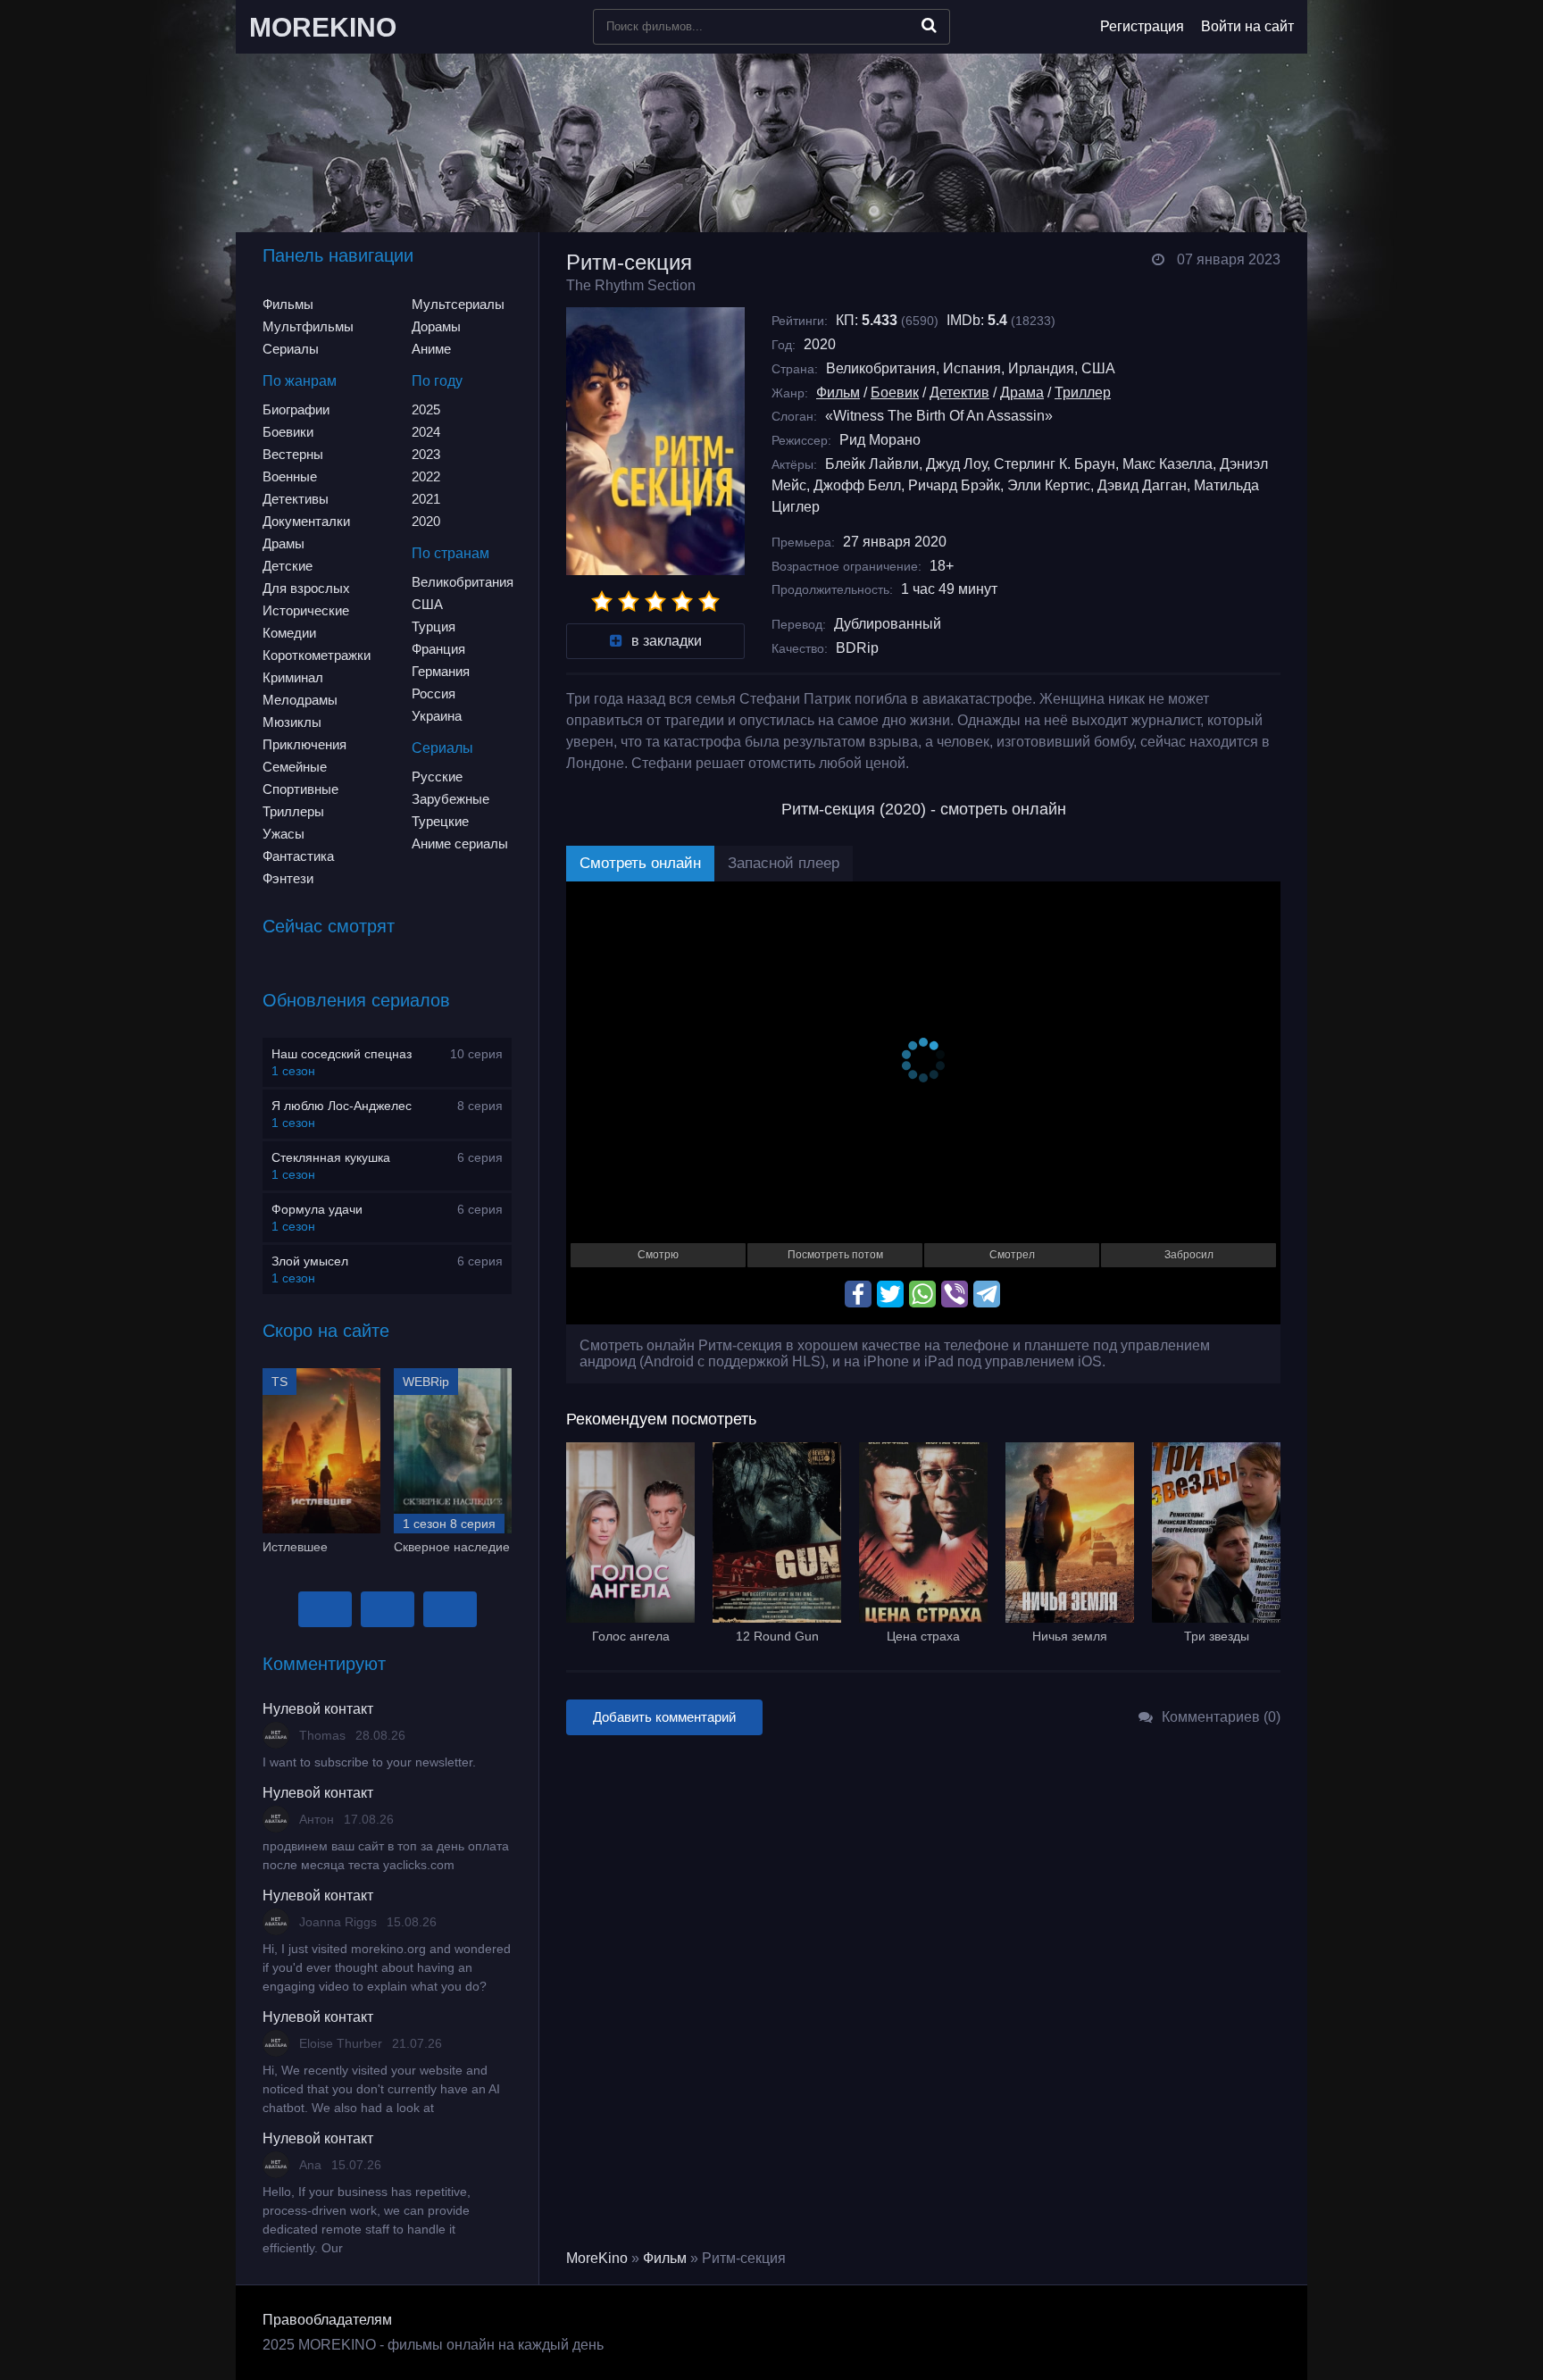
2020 (426, 521)
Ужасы (284, 834)
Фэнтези (288, 878)
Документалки (306, 521)
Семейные (295, 767)
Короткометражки (317, 655)
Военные (290, 476)
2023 (426, 454)
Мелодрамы (300, 700)
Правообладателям (327, 2320)
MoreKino (597, 2258)
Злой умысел (310, 1261)
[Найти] (929, 25)
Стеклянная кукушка (331, 1157)
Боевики (288, 432)
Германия (441, 671)
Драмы (284, 543)
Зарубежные (450, 799)
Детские (288, 566)
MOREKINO (323, 27)
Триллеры (293, 811)
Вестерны (293, 454)
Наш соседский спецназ (342, 1054)
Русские (437, 777)
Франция (438, 649)
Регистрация (1142, 26)
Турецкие (440, 821)
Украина (437, 716)
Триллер (1083, 392)
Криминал (293, 677)
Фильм (838, 392)
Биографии (296, 409)
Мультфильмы (308, 326)
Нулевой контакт (318, 1709)
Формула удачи (317, 1209)
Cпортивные (300, 789)
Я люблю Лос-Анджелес (342, 1106)
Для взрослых (306, 588)
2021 (426, 499)
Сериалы (291, 349)
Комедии (289, 633)
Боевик (895, 392)
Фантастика (298, 856)
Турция (434, 626)
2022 (426, 476)
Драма (1022, 392)
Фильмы (288, 304)
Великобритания (463, 582)
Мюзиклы (292, 722)
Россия (434, 693)
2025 (426, 409)
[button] (325, 1609)
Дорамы (436, 326)
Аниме (431, 349)
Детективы (296, 499)
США (427, 604)
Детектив (959, 392)
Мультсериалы (458, 304)
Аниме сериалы (460, 843)
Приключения (304, 744)
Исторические (306, 610)
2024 (426, 432)
